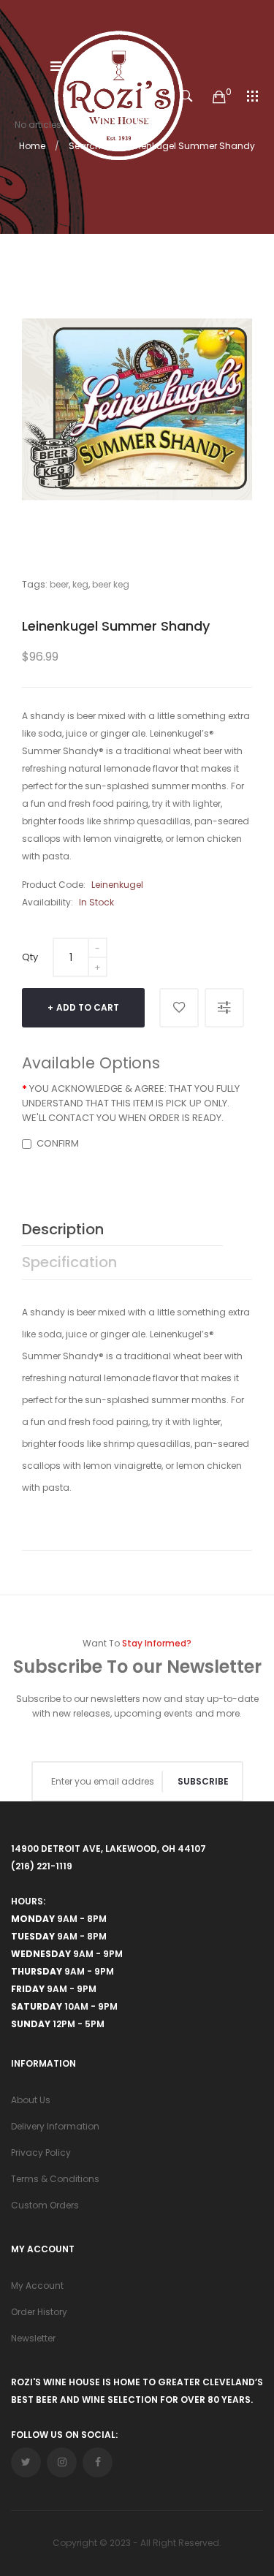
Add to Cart (88, 1007)
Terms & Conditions (55, 2179)
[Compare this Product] (224, 1008)
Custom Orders (45, 2205)
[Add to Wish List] (179, 1008)
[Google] (62, 2462)
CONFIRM (58, 1143)
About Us (31, 2100)
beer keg (111, 584)
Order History (39, 2312)
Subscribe (203, 1781)
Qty (30, 957)
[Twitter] (26, 2462)
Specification (69, 1262)
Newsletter (33, 2338)
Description (63, 1229)
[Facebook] (98, 2462)
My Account (37, 2286)
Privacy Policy (41, 2153)
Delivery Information (55, 2126)
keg (80, 584)
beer (59, 584)
